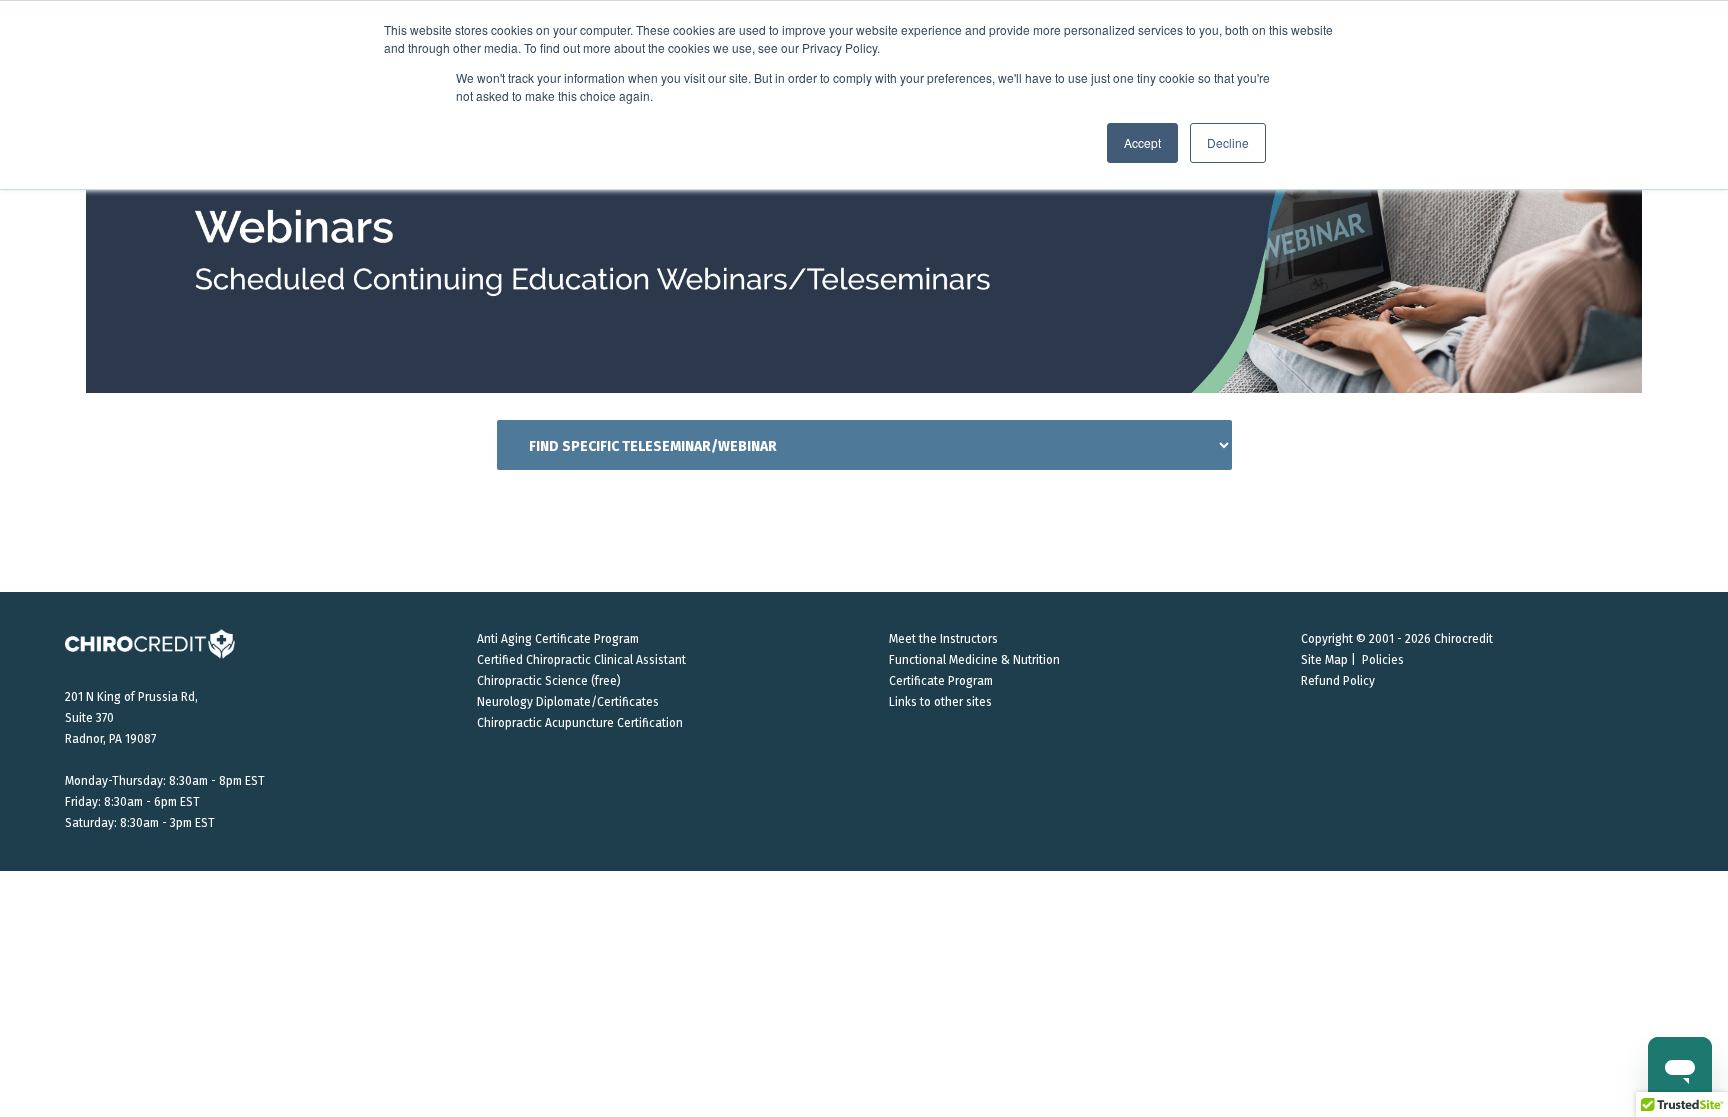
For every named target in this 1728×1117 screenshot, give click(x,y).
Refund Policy (1338, 681)
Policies (1383, 660)
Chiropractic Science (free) (549, 681)
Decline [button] (1228, 142)
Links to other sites (940, 702)
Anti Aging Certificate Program (558, 639)
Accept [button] (1142, 142)
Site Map (1324, 660)
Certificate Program (941, 681)
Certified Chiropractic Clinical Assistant (581, 660)
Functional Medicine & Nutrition (974, 660)
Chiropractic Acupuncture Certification (580, 723)
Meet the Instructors (943, 639)
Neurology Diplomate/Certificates (568, 702)
